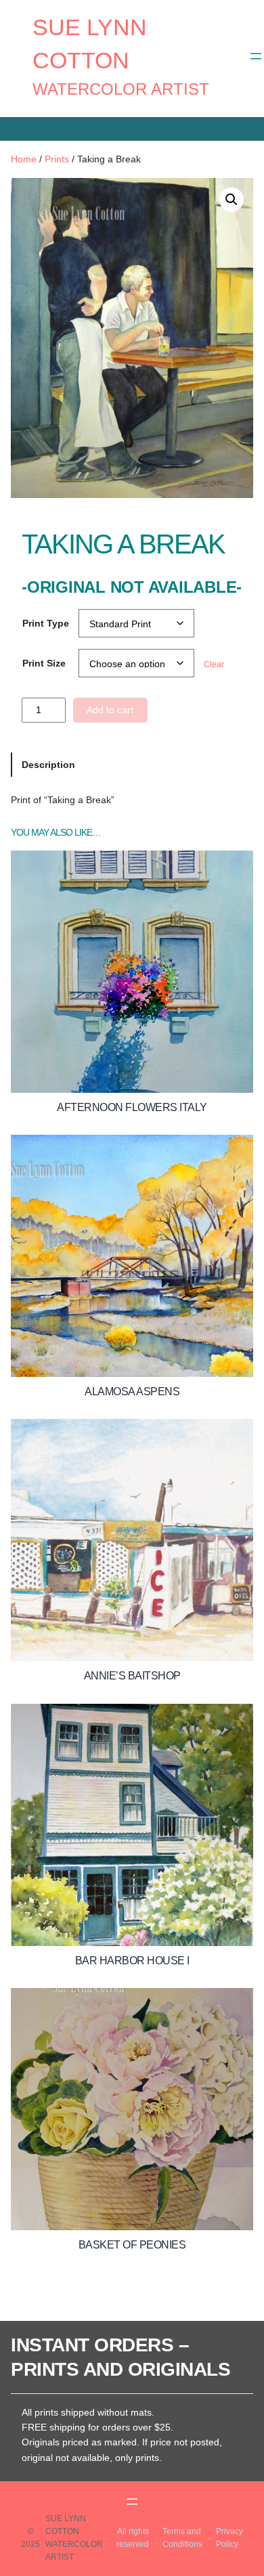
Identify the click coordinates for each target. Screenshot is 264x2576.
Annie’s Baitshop (132, 1676)
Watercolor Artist (121, 89)
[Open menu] (256, 56)
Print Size (44, 663)
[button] (232, 200)
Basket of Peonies (132, 2245)
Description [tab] (48, 765)
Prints (57, 159)
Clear (214, 664)
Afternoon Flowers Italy (132, 1107)
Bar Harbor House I (132, 1961)
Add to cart (110, 710)
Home (24, 159)
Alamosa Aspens (132, 1392)
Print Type (46, 623)
